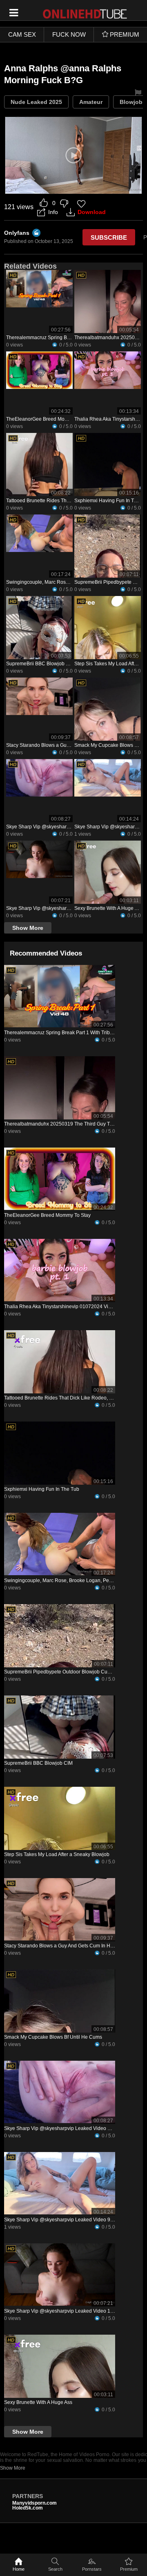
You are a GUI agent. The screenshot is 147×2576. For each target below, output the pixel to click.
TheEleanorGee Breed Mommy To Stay (49, 419)
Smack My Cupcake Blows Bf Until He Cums (53, 2037)
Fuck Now (69, 34)
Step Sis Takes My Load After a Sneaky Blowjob (57, 1854)
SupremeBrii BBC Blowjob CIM (40, 664)
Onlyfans (17, 233)
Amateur (91, 102)
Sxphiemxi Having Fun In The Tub (42, 1489)
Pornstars (92, 2569)
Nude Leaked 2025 (36, 102)
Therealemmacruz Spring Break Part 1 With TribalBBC (66, 338)
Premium (129, 2569)
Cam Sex (22, 34)
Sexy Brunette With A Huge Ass (108, 908)
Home (19, 2569)
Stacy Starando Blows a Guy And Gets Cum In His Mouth (69, 745)
